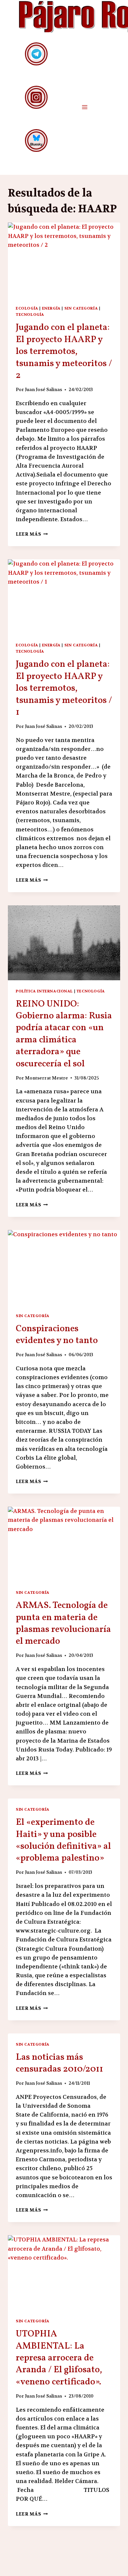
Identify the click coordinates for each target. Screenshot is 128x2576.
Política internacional (44, 991)
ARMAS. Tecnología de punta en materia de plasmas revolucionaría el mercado (63, 1623)
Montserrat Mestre (46, 1078)
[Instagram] (36, 97)
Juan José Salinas (43, 390)
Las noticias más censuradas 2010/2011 (59, 2063)
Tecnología (30, 314)
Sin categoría (81, 308)
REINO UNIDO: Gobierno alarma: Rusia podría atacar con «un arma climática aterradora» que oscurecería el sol (64, 1034)
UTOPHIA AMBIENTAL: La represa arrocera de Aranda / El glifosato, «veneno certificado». (59, 2358)
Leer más (32, 534)
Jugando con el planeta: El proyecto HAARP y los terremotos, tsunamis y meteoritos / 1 (64, 688)
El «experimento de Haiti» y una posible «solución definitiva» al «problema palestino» (63, 1840)
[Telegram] (36, 54)
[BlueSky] (36, 140)
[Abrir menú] (85, 107)
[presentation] (64, 260)
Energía (51, 308)
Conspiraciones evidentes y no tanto (57, 1335)
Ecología (27, 308)
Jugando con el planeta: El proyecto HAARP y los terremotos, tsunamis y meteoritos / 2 (64, 351)
